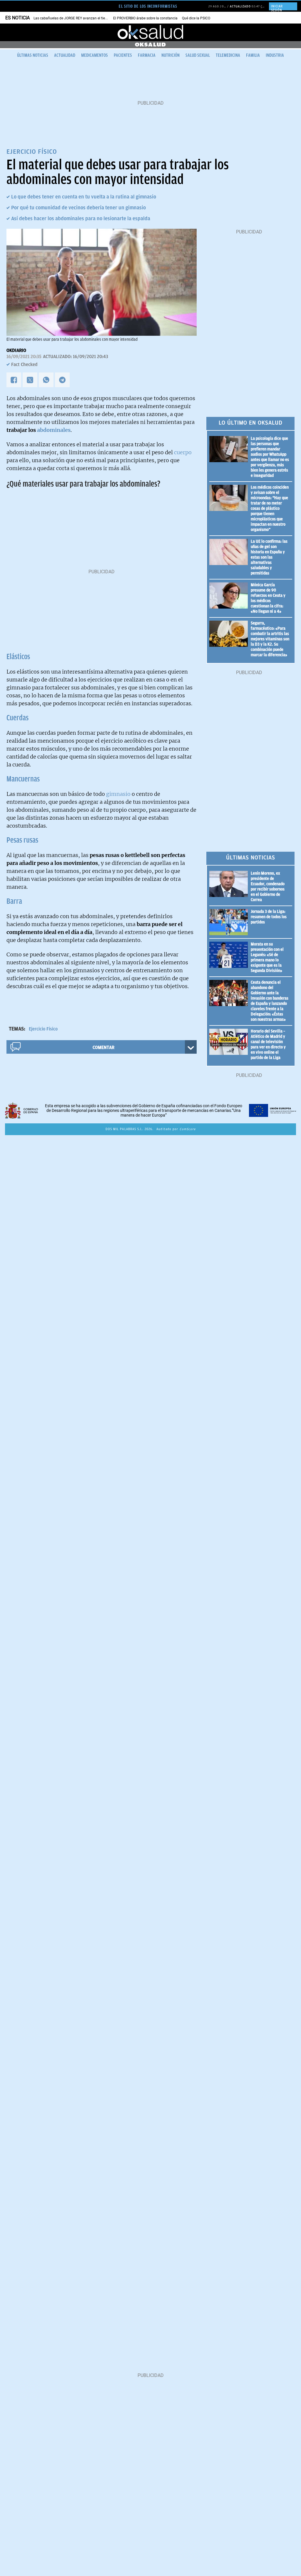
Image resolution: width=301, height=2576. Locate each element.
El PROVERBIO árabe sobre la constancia (145, 18)
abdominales (53, 430)
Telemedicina (228, 55)
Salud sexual (198, 55)
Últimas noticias (33, 55)
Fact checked (24, 365)
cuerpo (183, 452)
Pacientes (123, 55)
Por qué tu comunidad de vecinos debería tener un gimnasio (78, 208)
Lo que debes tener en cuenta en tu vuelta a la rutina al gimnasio (84, 197)
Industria (275, 55)
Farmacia (147, 55)
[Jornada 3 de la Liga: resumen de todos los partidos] (230, 922)
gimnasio (118, 794)
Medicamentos (95, 55)
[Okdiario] (150, 32)
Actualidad (65, 55)
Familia (253, 55)
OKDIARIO (16, 350)
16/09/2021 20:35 (24, 357)
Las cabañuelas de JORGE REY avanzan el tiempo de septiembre (85, 18)
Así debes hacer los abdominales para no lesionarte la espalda (81, 218)
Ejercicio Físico (43, 1029)
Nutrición (170, 55)
